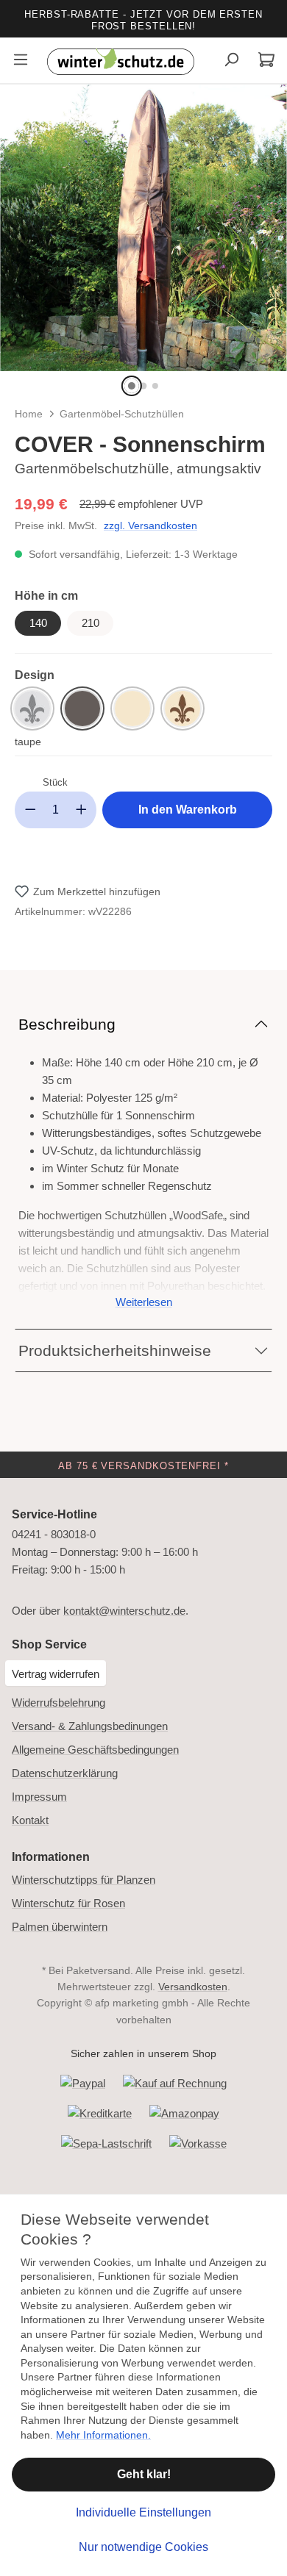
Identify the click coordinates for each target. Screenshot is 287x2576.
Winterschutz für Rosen (68, 1903)
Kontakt (30, 1820)
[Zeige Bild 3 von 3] (155, 386)
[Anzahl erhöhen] (82, 810)
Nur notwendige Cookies (143, 2547)
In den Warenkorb (188, 810)
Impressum (39, 1797)
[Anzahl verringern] (30, 810)
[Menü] (21, 61)
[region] (143, 242)
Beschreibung (67, 1024)
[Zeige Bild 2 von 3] (143, 386)
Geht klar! (144, 2474)
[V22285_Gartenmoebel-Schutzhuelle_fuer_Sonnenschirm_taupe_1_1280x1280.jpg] (143, 228)
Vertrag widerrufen (56, 1674)
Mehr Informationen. (103, 2435)
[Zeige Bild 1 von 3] (132, 386)
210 (91, 623)
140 (38, 623)
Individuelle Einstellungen (143, 2512)
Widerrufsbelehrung (59, 1703)
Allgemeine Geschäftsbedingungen (95, 1750)
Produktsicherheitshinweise (115, 1350)
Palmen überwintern (60, 1927)
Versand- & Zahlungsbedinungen (90, 1726)
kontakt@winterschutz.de (124, 1611)
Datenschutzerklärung (65, 1773)
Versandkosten (193, 1987)
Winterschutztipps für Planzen (84, 1880)
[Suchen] (231, 61)
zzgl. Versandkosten (150, 525)
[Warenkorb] (266, 61)
